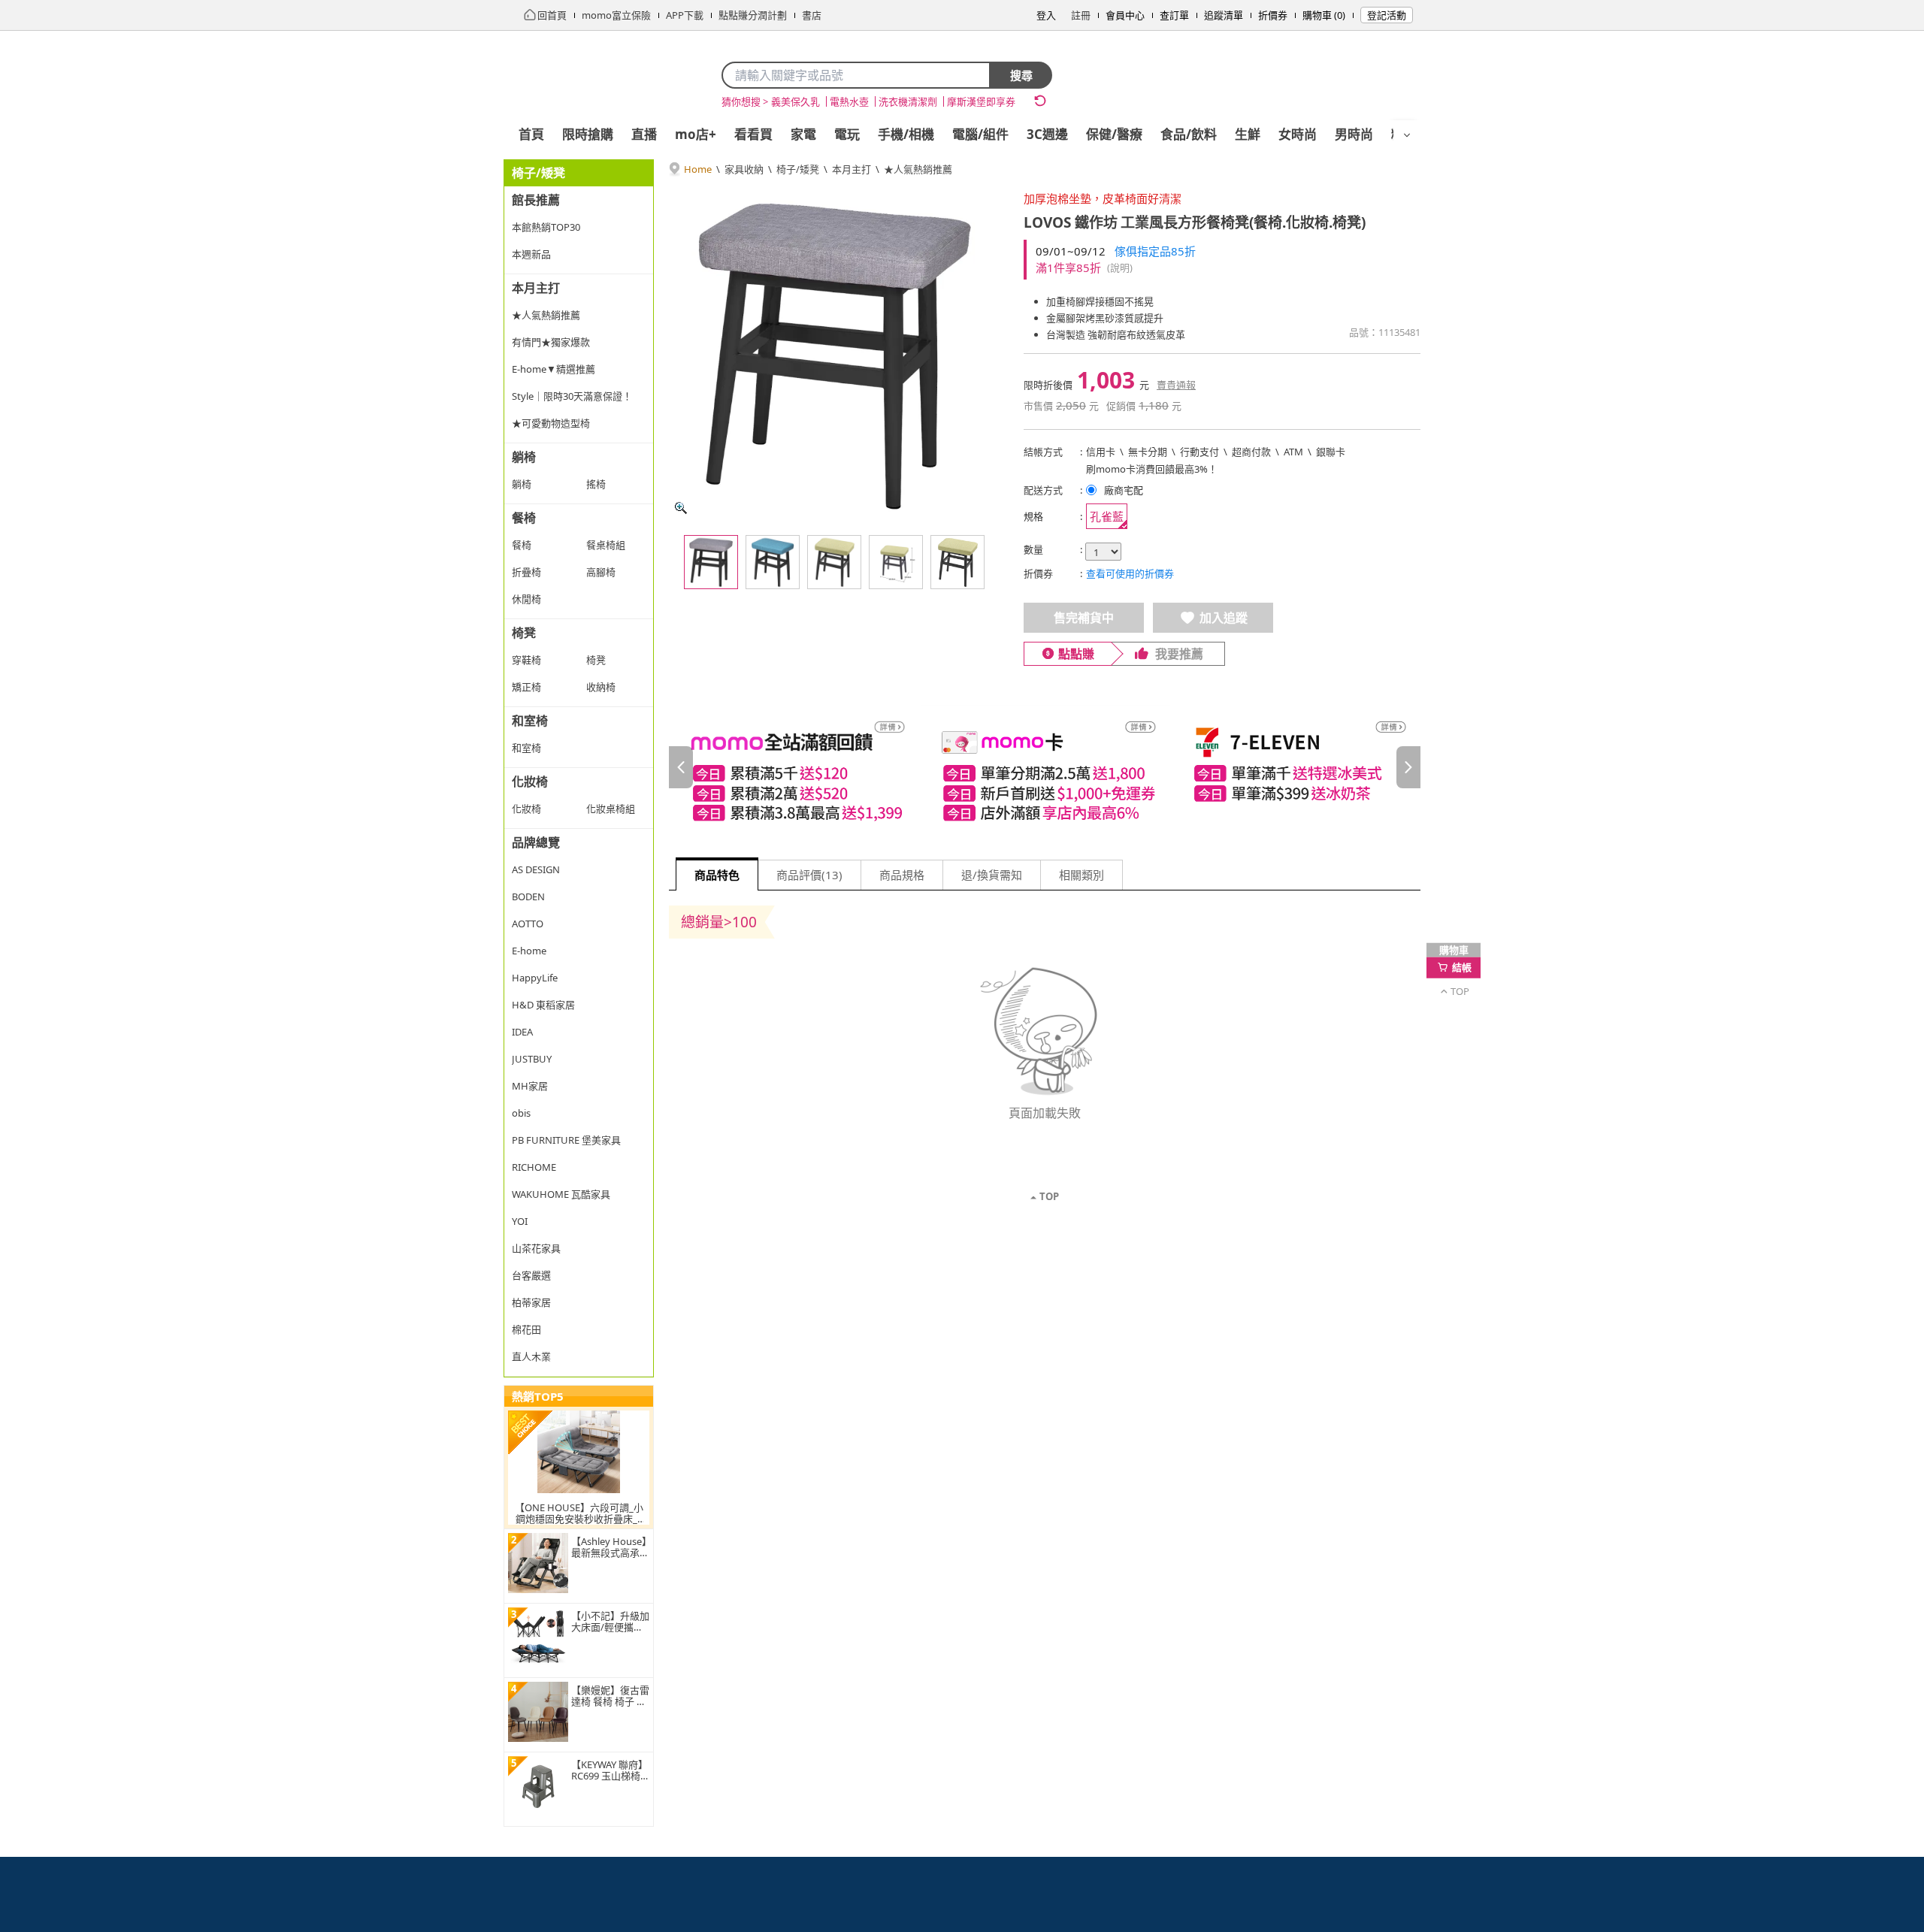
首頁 (531, 134)
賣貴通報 (1176, 385)
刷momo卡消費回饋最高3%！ (1152, 469)
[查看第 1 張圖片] (711, 562)
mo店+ (696, 134)
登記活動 (1387, 15)
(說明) (1120, 268)
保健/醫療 (1114, 134)
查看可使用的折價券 (1130, 573)
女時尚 (1298, 134)
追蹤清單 (1224, 15)
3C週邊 (1047, 134)
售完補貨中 (1084, 618)
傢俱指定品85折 (1155, 251)
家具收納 (744, 169)
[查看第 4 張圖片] (896, 562)
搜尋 (1021, 75)
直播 (644, 134)
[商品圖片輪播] (834, 355)
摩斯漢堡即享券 (981, 101)
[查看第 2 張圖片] (773, 562)
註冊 (1081, 15)
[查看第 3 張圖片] (834, 562)
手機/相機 (906, 134)
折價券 (1273, 15)
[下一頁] (1408, 767)
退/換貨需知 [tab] (992, 875)
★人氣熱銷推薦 (918, 169)
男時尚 (1354, 134)
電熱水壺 (849, 101)
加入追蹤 (1224, 618)
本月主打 (852, 169)
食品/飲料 (1189, 134)
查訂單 (1174, 15)
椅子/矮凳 (798, 169)
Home (698, 169)
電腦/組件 (980, 134)
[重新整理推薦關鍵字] (1040, 101)
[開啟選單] (1407, 135)
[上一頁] (681, 767)
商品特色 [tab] (717, 875)
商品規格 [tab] (902, 875)
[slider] (1045, 768)
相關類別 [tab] (1081, 875)
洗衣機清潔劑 (908, 101)
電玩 (847, 134)
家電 (803, 134)
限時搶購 (588, 134)
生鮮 (1248, 134)
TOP (1049, 1196)
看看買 (753, 134)
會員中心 (1125, 15)
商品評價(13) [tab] (809, 875)
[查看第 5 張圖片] (957, 562)
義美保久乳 (796, 101)
